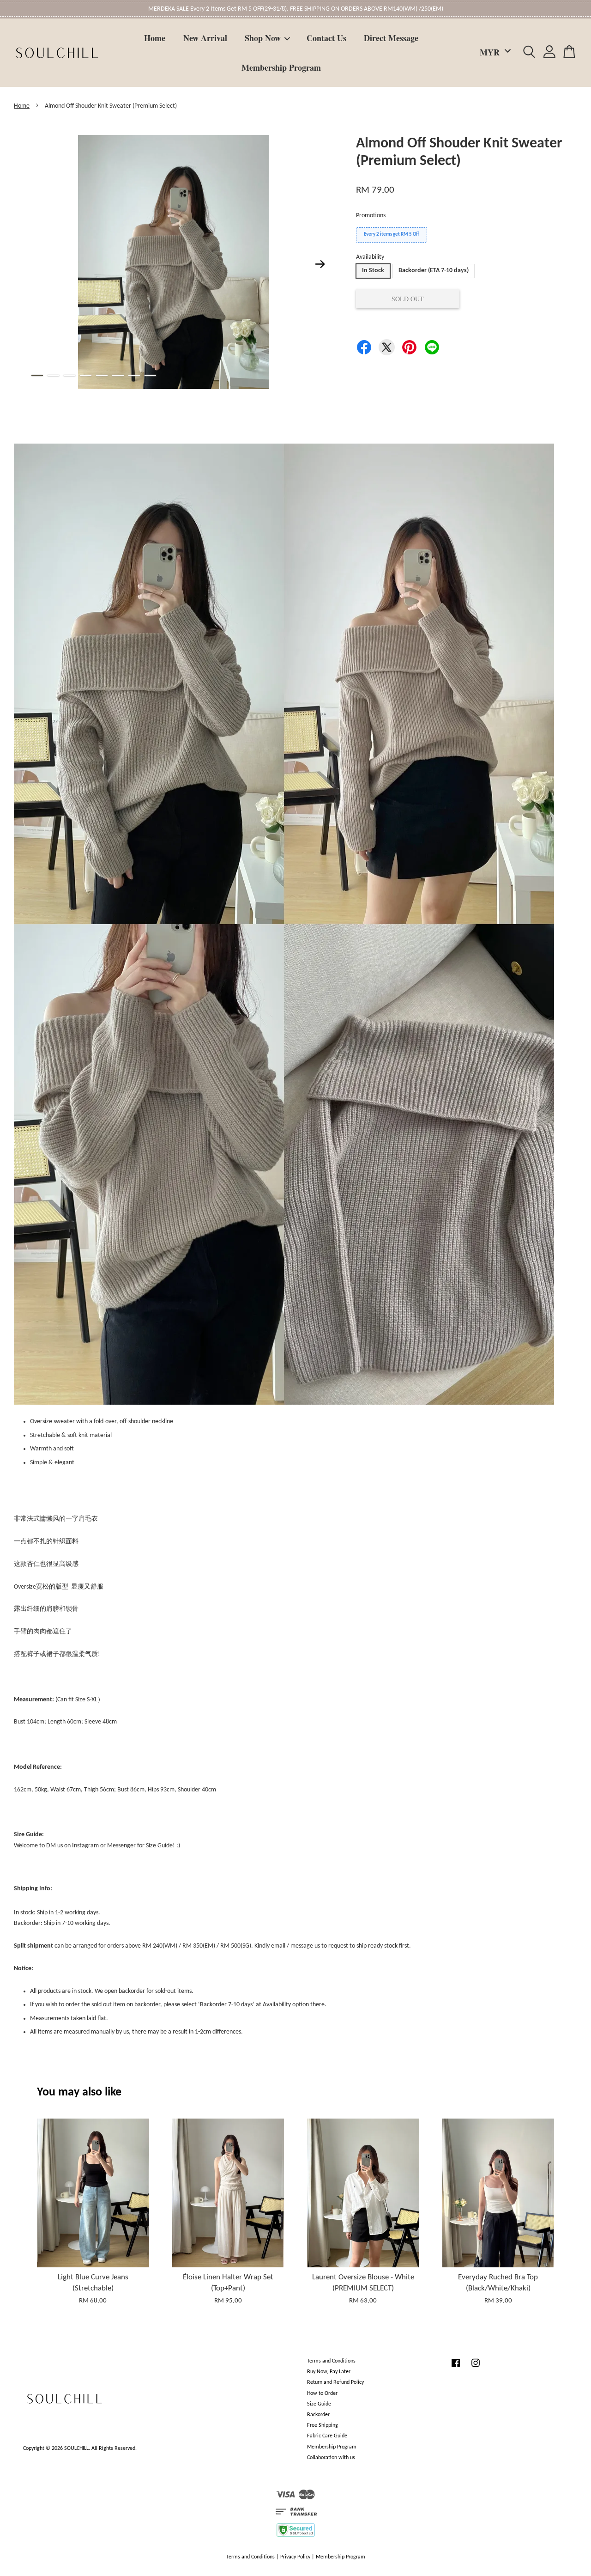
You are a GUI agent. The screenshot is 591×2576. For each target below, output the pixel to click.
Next (320, 264)
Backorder (318, 2415)
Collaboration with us (331, 2458)
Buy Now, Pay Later (329, 2372)
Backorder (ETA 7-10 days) (434, 271)
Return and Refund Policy (335, 2382)
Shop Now (263, 38)
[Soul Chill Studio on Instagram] (476, 2368)
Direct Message (391, 38)
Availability (370, 257)
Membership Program (281, 67)
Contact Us (326, 38)
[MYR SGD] (494, 52)
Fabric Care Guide (327, 2436)
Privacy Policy (295, 2557)
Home (155, 38)
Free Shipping (323, 2425)
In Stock (373, 271)
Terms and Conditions (331, 2361)
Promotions (371, 216)
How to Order (322, 2393)
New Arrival (205, 38)
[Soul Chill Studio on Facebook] (456, 2368)
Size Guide (319, 2404)
